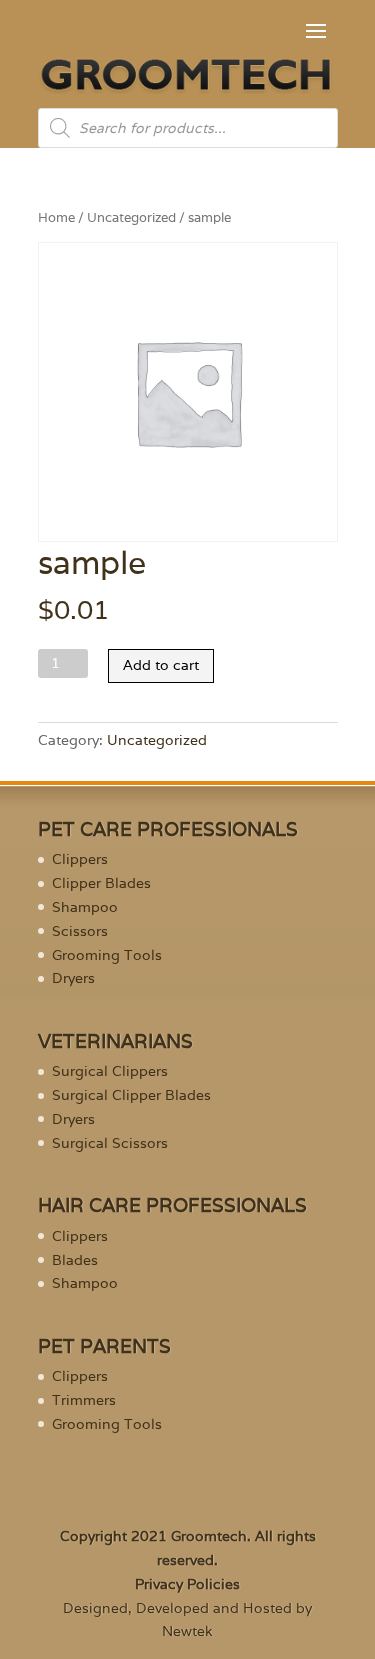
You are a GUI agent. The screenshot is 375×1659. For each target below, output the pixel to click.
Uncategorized (131, 217)
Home (56, 217)
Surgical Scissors (110, 1143)
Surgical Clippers (110, 1071)
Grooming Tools (107, 955)
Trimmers (84, 1400)
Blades (75, 1260)
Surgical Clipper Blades (131, 1095)
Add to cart (161, 665)
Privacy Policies (187, 1584)
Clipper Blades (101, 883)
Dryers (73, 978)
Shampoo (85, 907)
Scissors (80, 931)
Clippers (80, 859)
